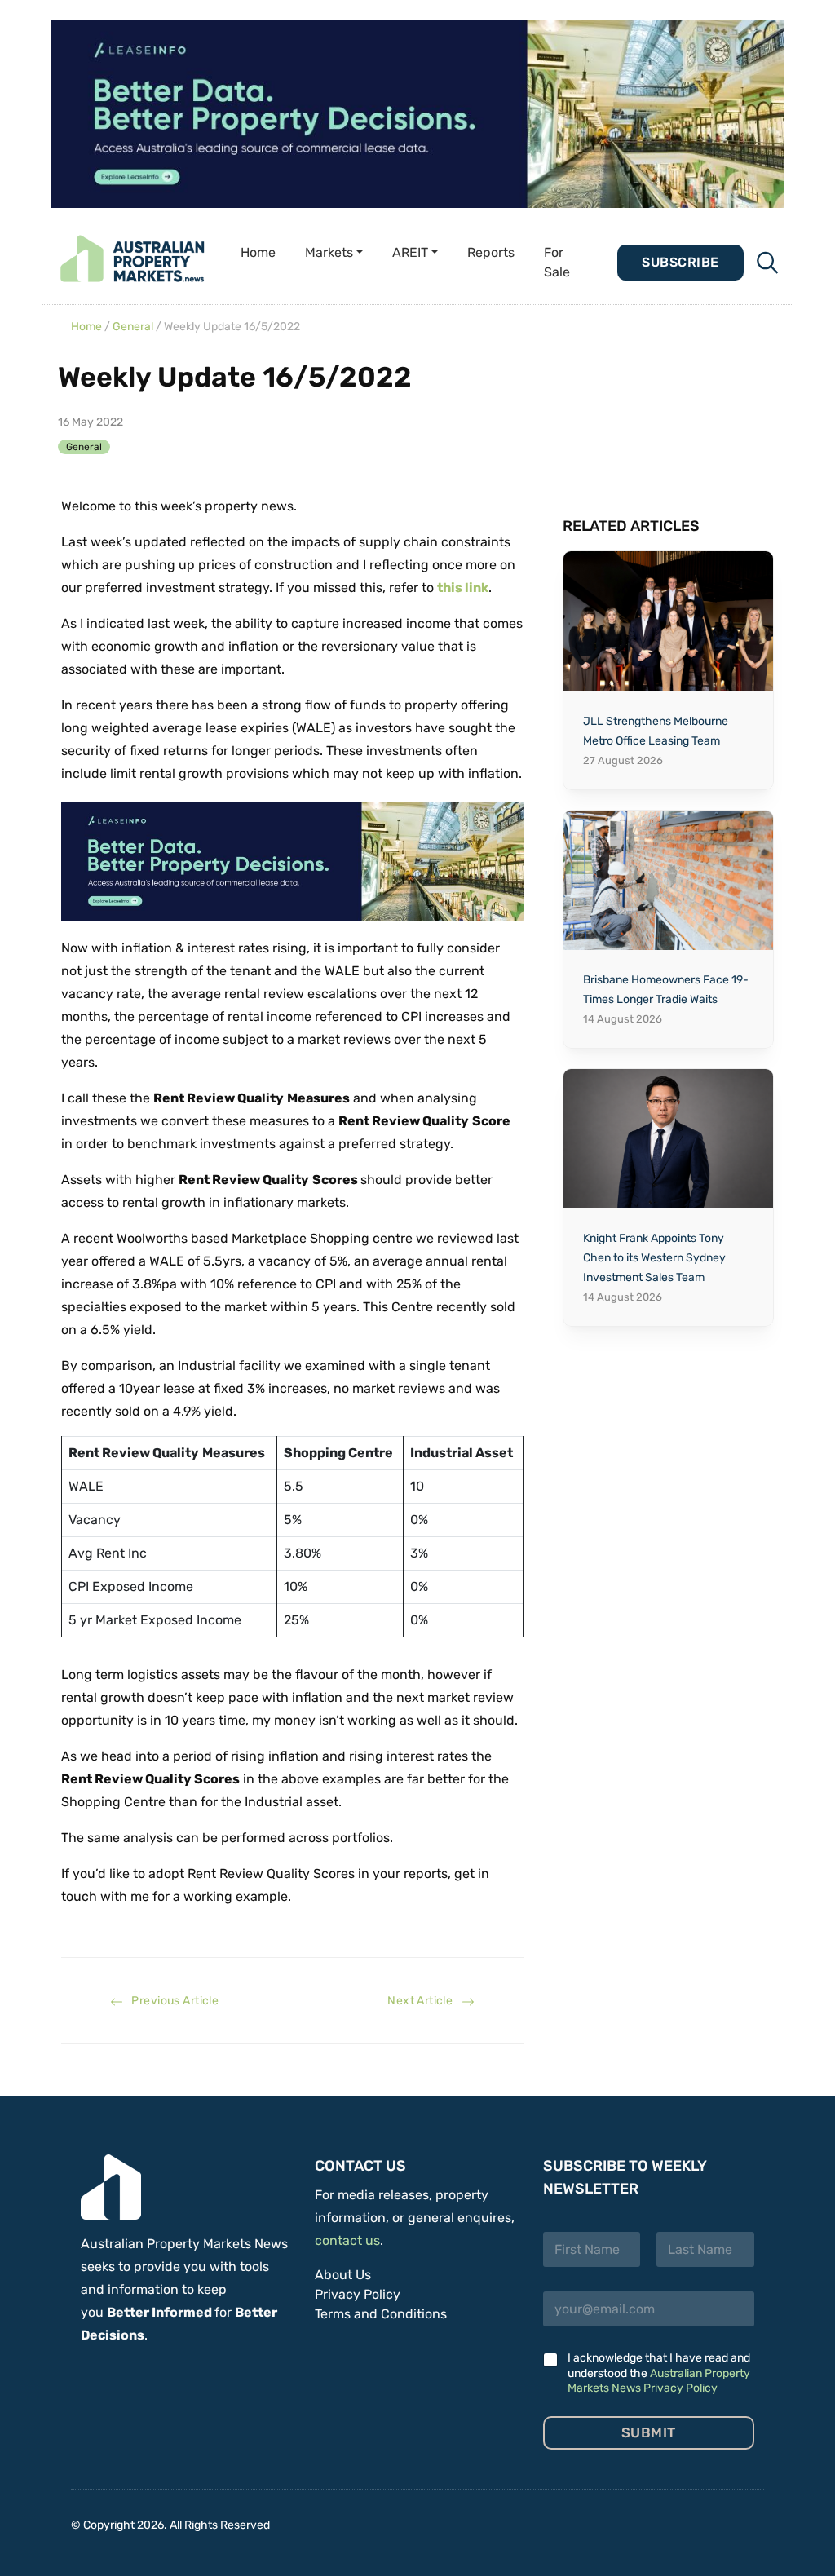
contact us (347, 2240)
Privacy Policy (358, 2294)
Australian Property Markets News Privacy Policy (659, 2381)
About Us (343, 2275)
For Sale (557, 262)
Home (258, 252)
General (133, 327)
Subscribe (680, 262)
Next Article (424, 2001)
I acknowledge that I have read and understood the (659, 2373)
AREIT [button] (410, 252)
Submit (649, 2432)
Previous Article (171, 2001)
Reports (491, 252)
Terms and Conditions (381, 2314)
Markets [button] (329, 252)
